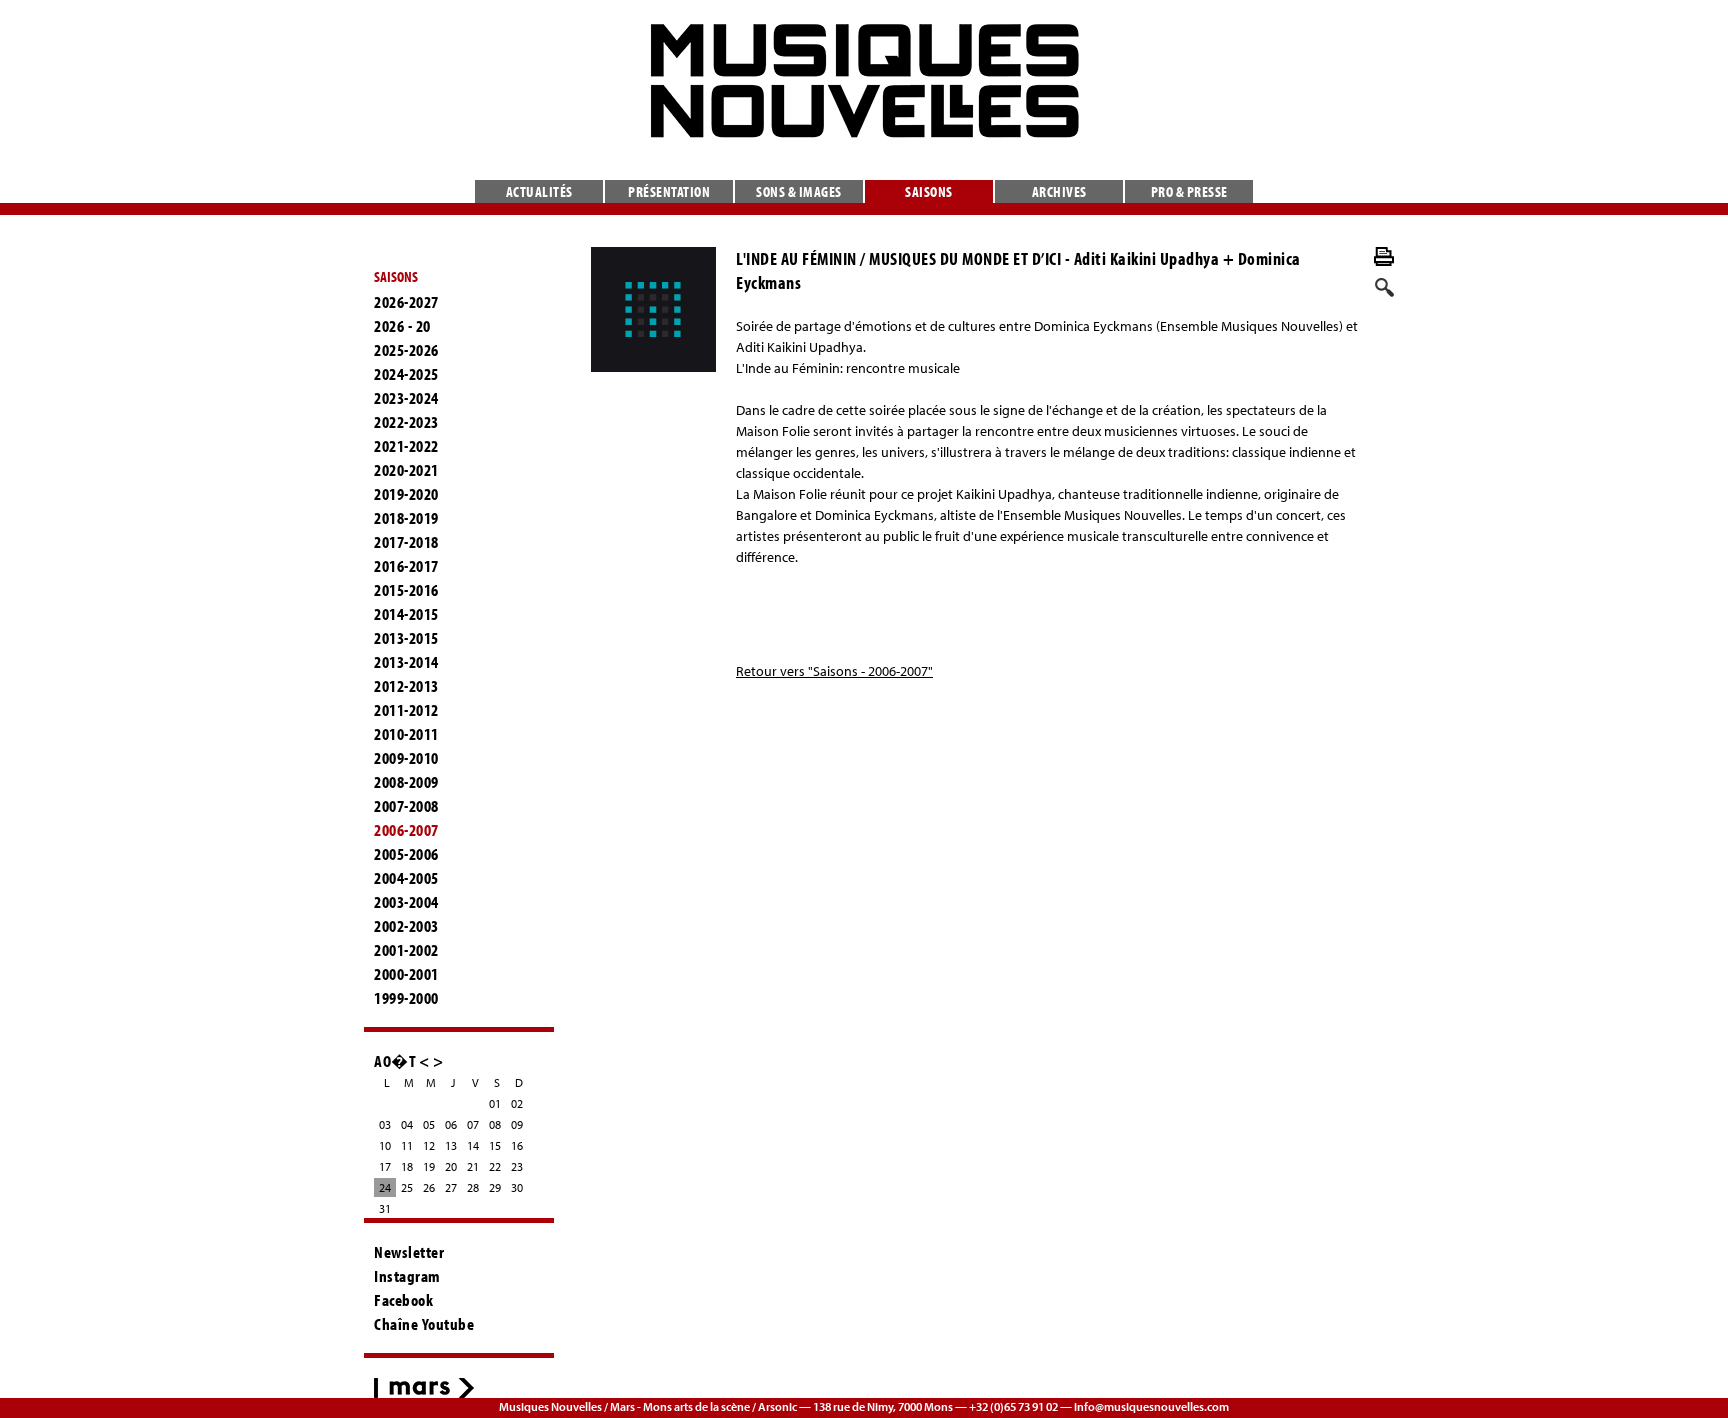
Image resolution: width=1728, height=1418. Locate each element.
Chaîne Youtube (424, 1324)
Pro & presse (1189, 191)
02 (517, 1103)
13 (451, 1145)
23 (517, 1166)
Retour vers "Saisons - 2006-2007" (834, 671)
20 (451, 1166)
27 (451, 1187)
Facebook (403, 1300)
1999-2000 (406, 998)
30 (517, 1187)
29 (495, 1187)
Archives (1059, 191)
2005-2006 (406, 854)
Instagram (407, 1276)
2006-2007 (406, 830)
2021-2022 (406, 446)
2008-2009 (406, 782)
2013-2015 (406, 638)
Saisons (929, 191)
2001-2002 (406, 950)
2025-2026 (406, 350)
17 (385, 1166)
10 (385, 1145)
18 (407, 1166)
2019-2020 (406, 494)
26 (429, 1187)
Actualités (539, 191)
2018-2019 (406, 518)
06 (451, 1124)
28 (473, 1187)
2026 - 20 (402, 326)
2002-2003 (406, 926)
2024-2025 (406, 374)
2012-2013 (406, 686)
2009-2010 (406, 758)
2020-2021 (406, 470)
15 (495, 1145)
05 (429, 1124)
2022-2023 (406, 422)
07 (473, 1124)
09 (517, 1124)
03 (385, 1124)
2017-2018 (406, 542)
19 (429, 1166)
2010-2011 (406, 734)
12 (429, 1145)
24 (385, 1187)
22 (495, 1166)
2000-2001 (406, 974)
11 (407, 1145)
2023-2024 (406, 398)
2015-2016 (406, 590)
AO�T (395, 1060)
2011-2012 (406, 710)
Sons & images (799, 191)
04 (407, 1124)
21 (473, 1166)
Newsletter (409, 1252)
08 (495, 1124)
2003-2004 (406, 902)
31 (385, 1208)
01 (495, 1103)
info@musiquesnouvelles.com (1151, 1406)
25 (407, 1187)
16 (517, 1145)
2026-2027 (406, 302)
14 (473, 1145)
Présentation (669, 191)
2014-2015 (406, 614)
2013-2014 (406, 662)
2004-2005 (406, 878)
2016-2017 (406, 566)
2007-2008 (406, 806)
